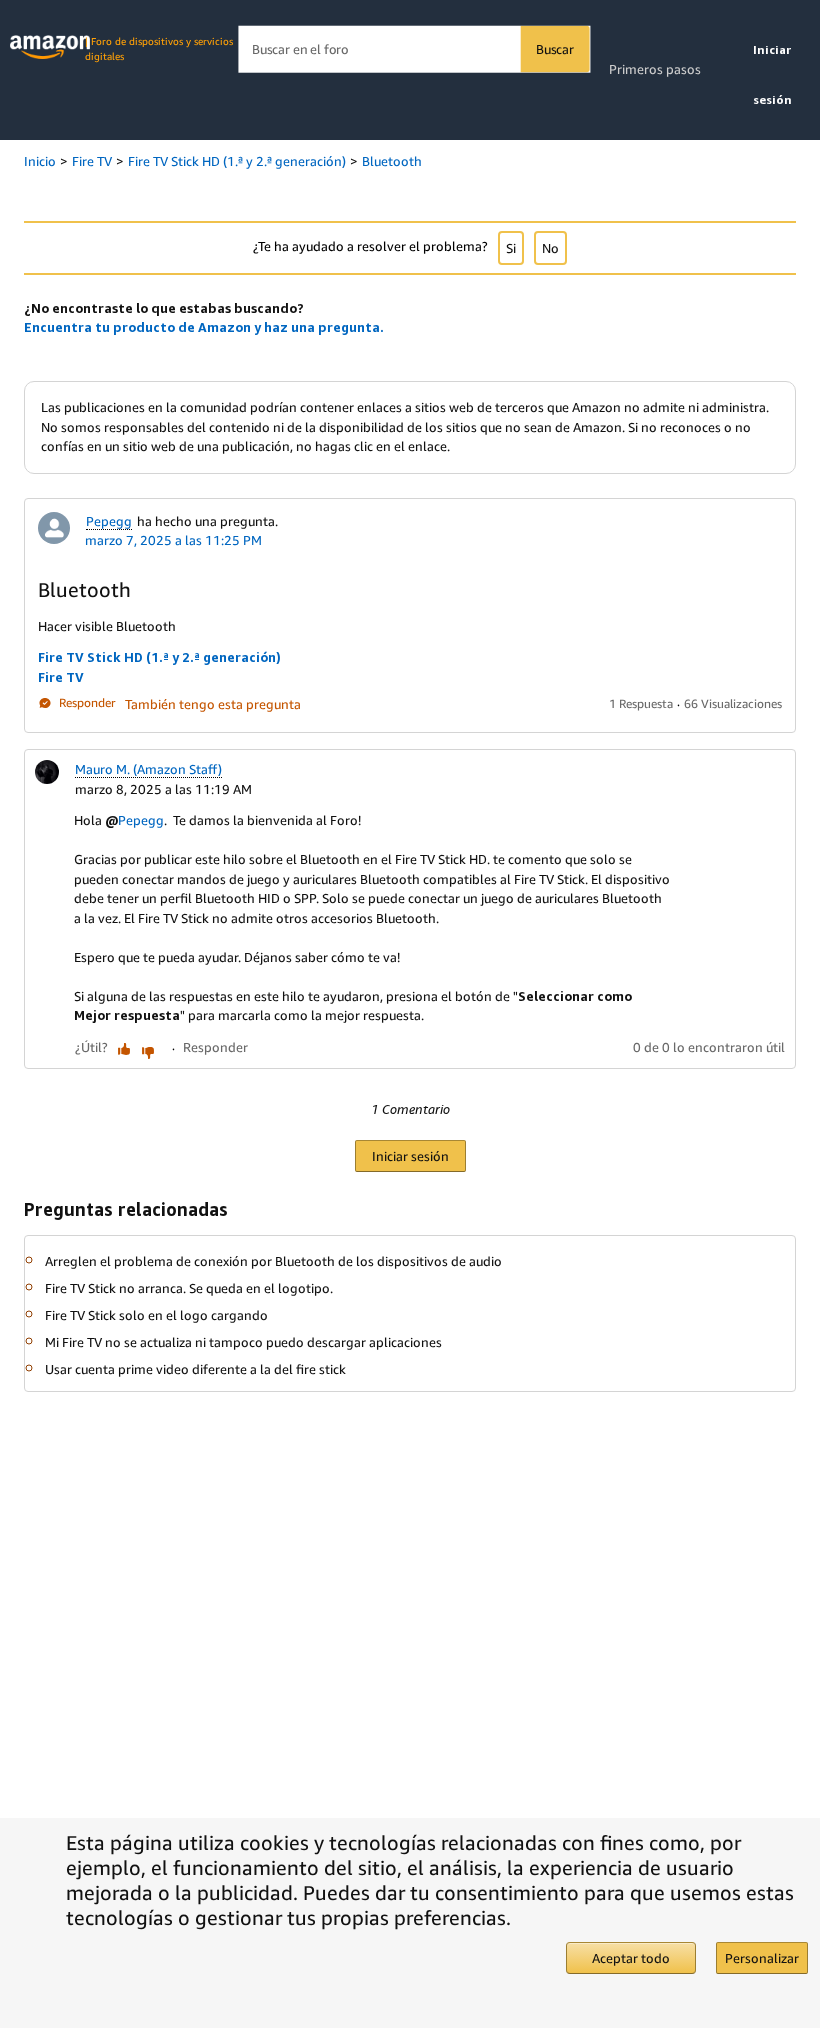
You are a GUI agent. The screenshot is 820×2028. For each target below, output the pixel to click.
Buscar (555, 49)
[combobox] (413, 49)
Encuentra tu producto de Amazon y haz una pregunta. (204, 327)
